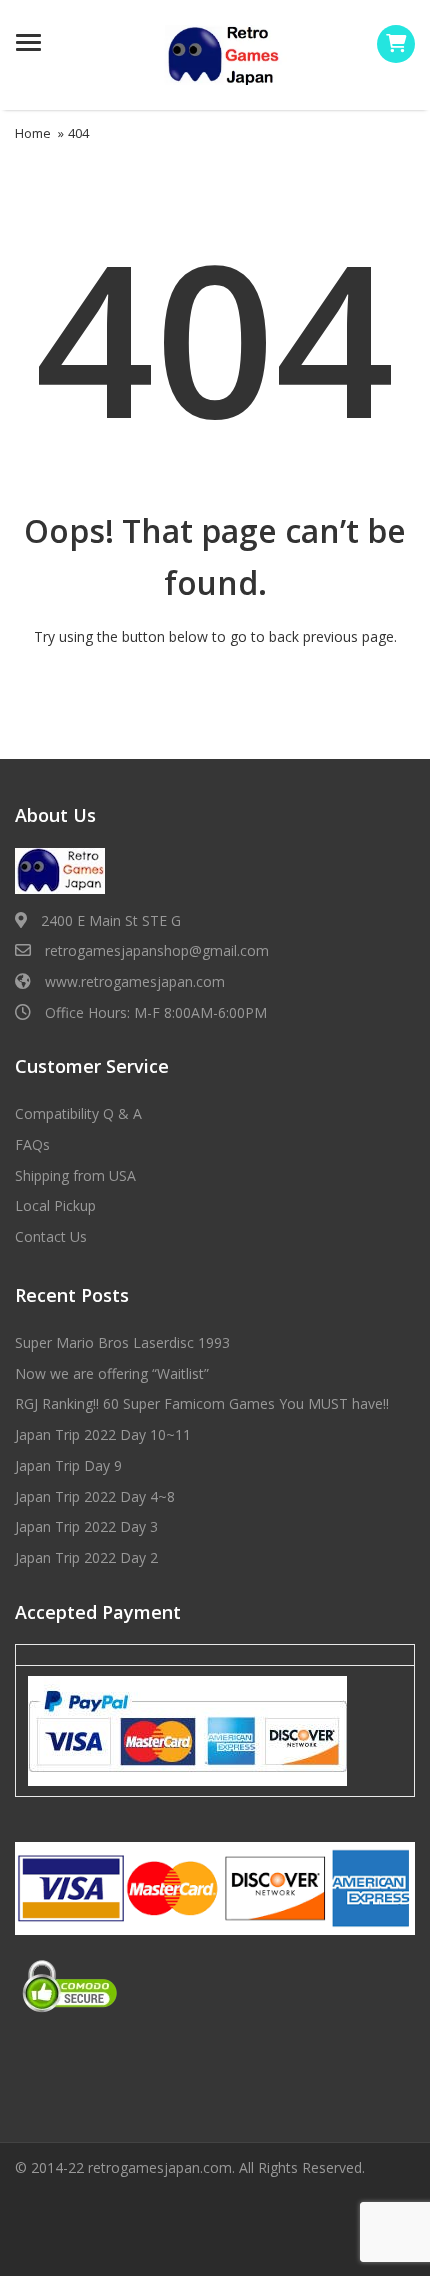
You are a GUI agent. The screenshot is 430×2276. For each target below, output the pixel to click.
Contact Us (51, 1236)
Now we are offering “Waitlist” (112, 1373)
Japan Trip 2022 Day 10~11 (103, 1434)
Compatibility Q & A (78, 1113)
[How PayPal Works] (187, 1730)
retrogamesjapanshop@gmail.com (157, 950)
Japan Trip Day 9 (68, 1465)
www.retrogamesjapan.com (135, 981)
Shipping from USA (75, 1175)
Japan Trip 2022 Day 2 (86, 1557)
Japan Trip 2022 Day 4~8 (95, 1496)
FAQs (32, 1144)
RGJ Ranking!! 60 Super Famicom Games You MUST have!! (202, 1403)
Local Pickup (55, 1205)
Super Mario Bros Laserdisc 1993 (122, 1342)
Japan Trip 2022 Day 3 (86, 1526)
